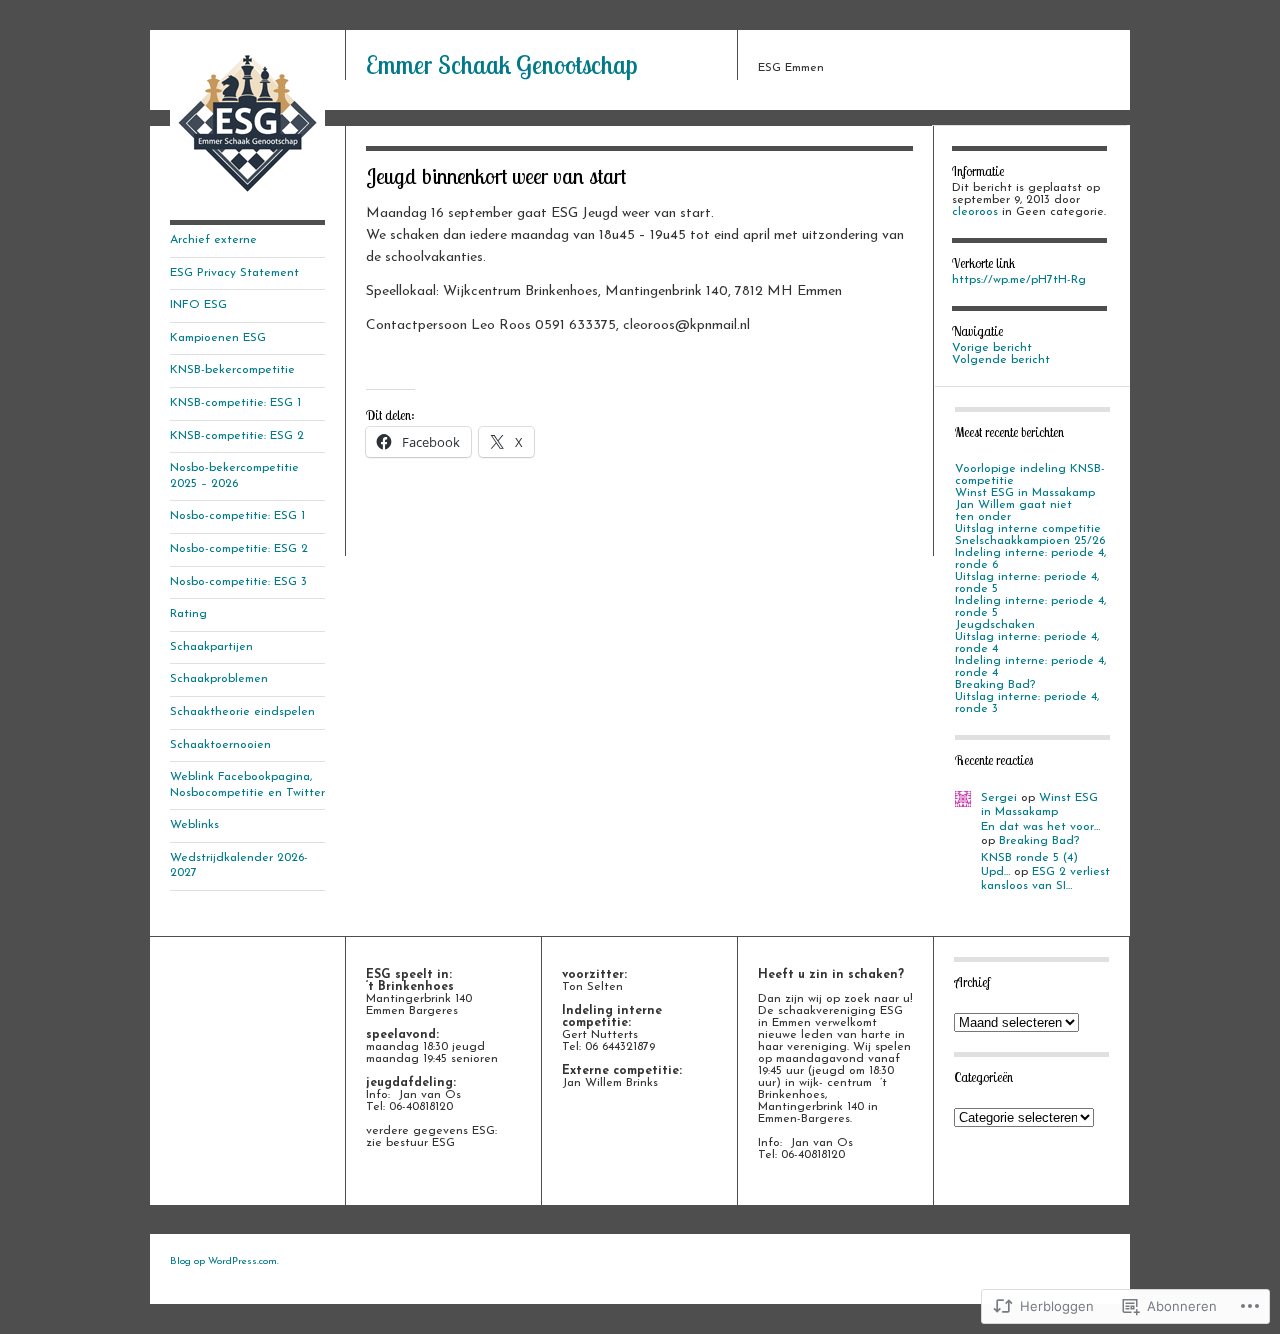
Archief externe (213, 240)
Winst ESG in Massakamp (1025, 493)
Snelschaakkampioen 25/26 (1030, 541)
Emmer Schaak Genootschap (501, 64)
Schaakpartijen (211, 647)
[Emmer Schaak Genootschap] (247, 197)
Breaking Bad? (995, 685)
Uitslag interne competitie (1028, 529)
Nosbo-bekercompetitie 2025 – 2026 (234, 476)
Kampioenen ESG (218, 338)
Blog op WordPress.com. (224, 1261)
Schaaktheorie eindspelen (242, 712)
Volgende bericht (1001, 360)
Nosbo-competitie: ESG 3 (238, 582)
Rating (188, 614)
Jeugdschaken (995, 625)
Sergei (999, 798)
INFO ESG (198, 305)
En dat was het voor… (1040, 827)
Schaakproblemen (219, 679)
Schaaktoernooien (220, 745)
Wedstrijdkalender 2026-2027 (239, 866)
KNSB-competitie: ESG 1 (235, 403)
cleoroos (975, 212)
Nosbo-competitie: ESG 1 (237, 516)
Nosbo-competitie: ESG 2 (239, 549)
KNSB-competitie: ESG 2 (237, 436)
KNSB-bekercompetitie (232, 370)
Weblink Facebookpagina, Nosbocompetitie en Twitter (247, 785)
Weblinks (194, 825)
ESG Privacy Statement (234, 273)
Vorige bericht (992, 348)
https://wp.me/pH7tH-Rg (1019, 280)
